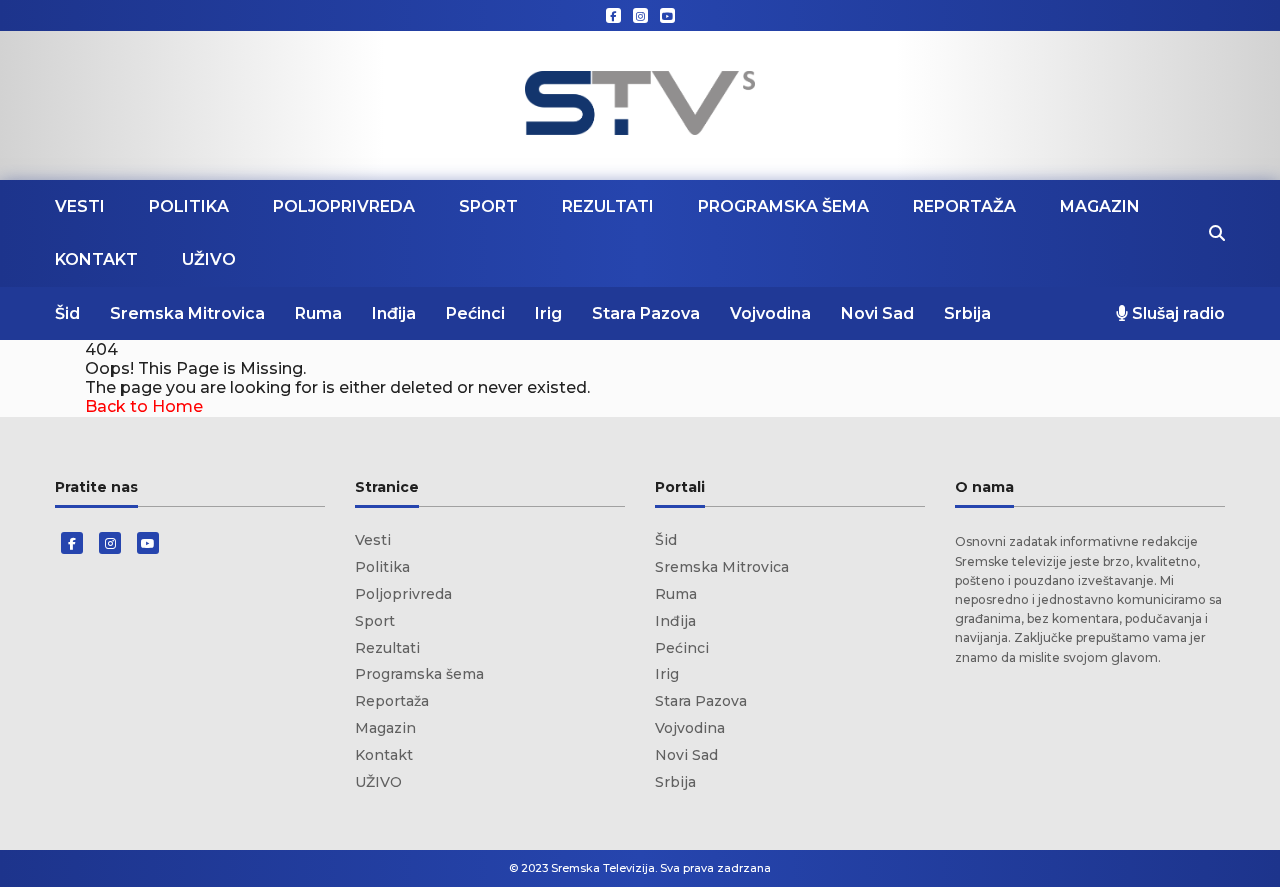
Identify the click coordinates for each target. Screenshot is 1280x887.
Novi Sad (877, 313)
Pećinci (475, 313)
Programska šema (783, 206)
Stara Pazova (646, 313)
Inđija (394, 313)
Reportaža (964, 206)
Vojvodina (770, 313)
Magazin (1100, 206)
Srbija (967, 313)
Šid (67, 313)
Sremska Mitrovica (187, 313)
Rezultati (608, 206)
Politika (189, 206)
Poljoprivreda (344, 206)
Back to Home (144, 406)
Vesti (80, 206)
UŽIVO (209, 259)
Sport (488, 206)
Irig (548, 313)
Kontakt (96, 259)
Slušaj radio (1176, 313)
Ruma (318, 313)
